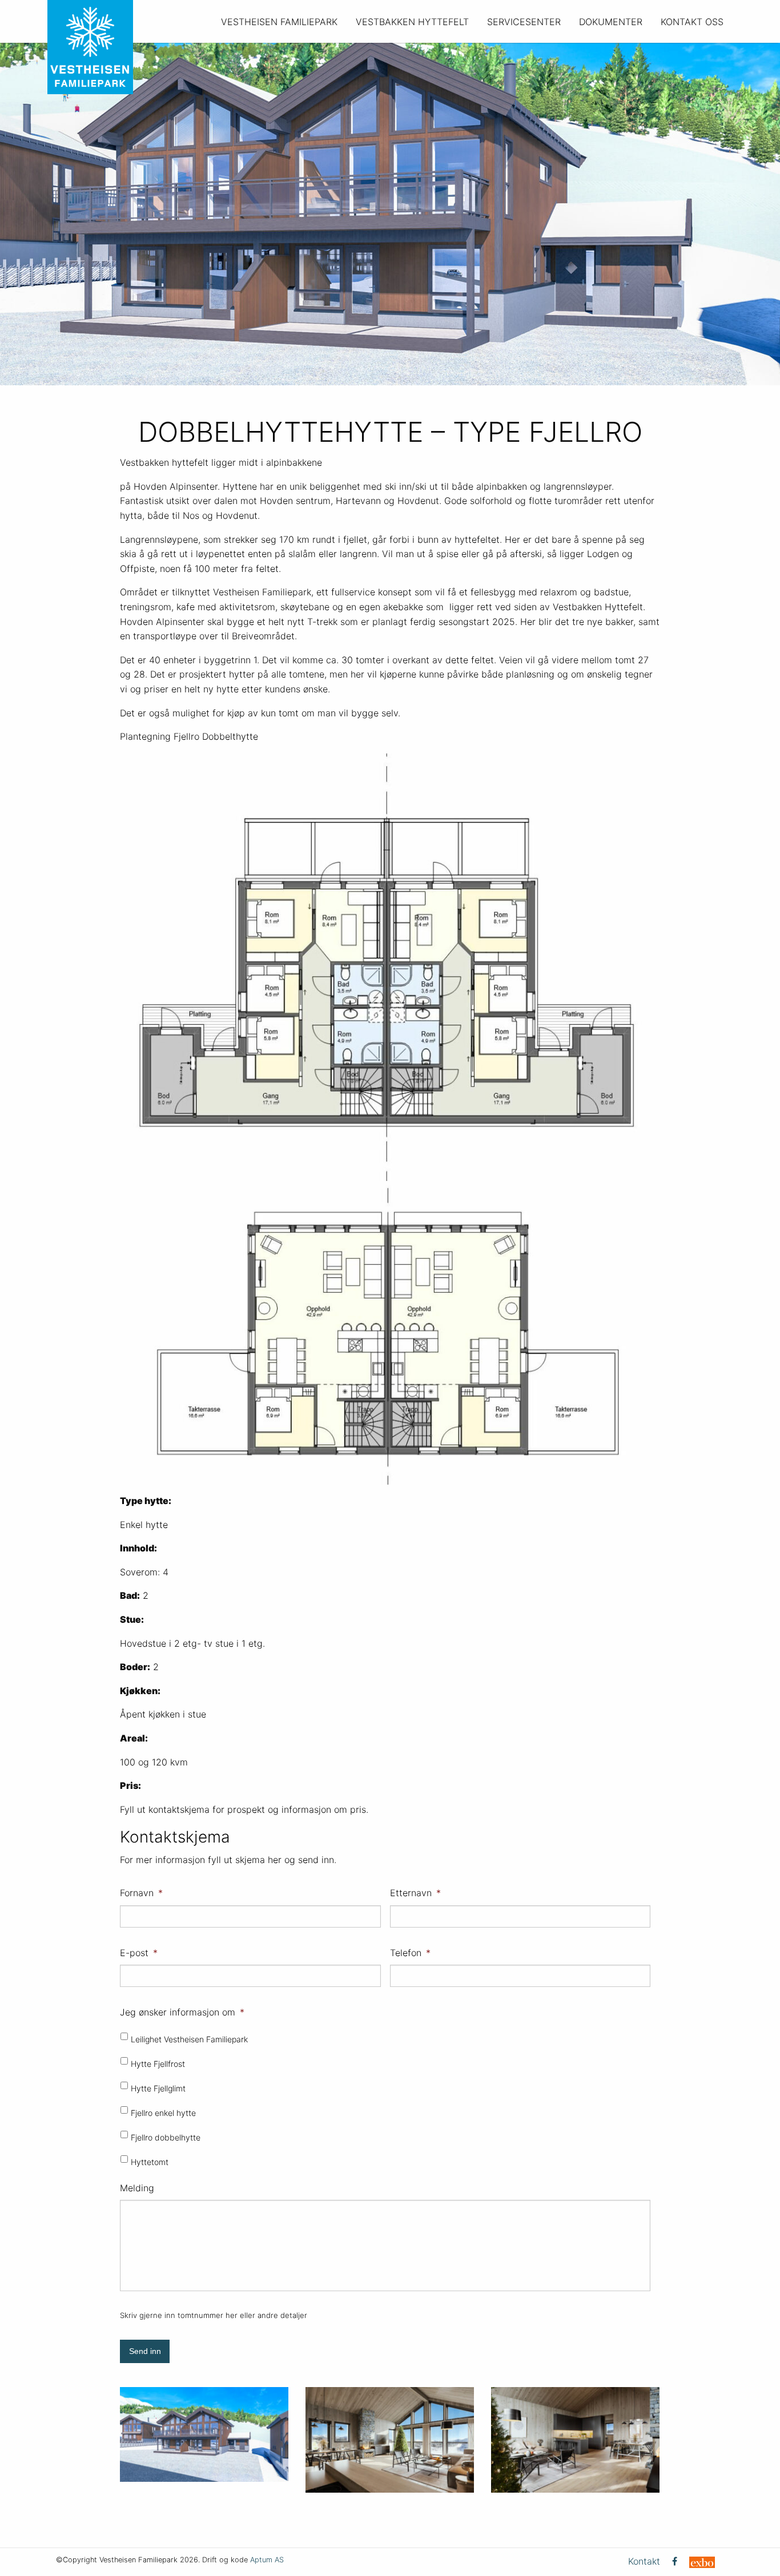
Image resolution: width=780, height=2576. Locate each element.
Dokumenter (611, 22)
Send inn (145, 2351)
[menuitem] (279, 21)
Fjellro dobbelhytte (166, 2137)
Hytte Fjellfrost (158, 2064)
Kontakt (644, 2561)
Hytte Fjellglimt (158, 2088)
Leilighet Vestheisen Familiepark (189, 2039)
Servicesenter (524, 22)
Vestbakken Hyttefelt (412, 22)
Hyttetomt (150, 2162)
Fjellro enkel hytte (163, 2113)
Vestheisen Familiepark (279, 22)
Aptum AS (267, 2560)
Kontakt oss (692, 22)
